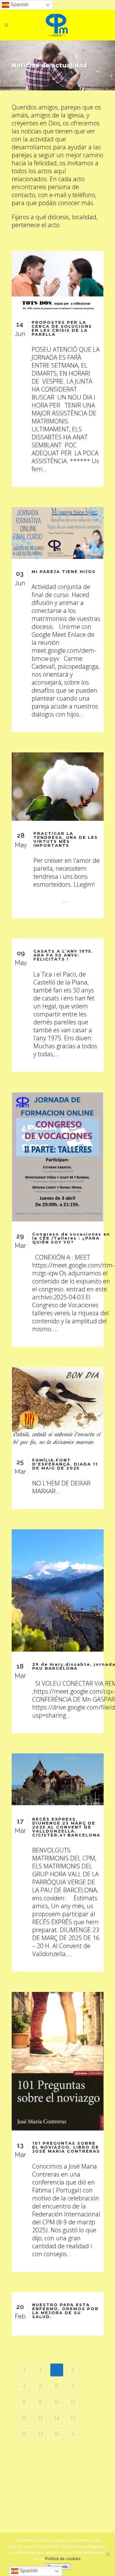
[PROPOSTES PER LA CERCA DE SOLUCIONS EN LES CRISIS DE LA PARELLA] (58, 280)
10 (57, 2402)
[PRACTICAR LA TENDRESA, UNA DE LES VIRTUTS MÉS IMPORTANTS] (58, 787)
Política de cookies (63, 2559)
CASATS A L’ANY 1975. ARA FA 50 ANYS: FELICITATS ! (63, 955)
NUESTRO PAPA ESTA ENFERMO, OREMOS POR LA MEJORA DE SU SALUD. (65, 2311)
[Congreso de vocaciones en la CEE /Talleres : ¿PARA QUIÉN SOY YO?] (58, 1157)
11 (73, 2402)
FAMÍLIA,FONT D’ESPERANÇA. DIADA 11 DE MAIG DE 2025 (65, 1464)
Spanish (19, 4)
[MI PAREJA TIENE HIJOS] (58, 533)
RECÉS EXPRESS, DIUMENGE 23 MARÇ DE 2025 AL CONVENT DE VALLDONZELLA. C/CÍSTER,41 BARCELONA (66, 1827)
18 (57, 2434)
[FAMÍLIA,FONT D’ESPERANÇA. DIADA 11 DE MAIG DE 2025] (58, 1407)
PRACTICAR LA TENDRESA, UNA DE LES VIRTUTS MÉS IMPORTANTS (66, 839)
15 (73, 2418)
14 (57, 2418)
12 (24, 2418)
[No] (107, 2554)
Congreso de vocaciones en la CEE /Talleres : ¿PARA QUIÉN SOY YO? (71, 1238)
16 (24, 2434)
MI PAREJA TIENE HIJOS (64, 571)
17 (40, 2434)
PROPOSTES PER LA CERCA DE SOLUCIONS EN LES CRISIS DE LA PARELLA (62, 328)
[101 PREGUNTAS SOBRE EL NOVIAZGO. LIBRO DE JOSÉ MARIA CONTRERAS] (58, 2061)
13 (40, 2418)
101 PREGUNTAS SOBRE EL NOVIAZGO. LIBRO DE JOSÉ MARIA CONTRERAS (66, 2147)
